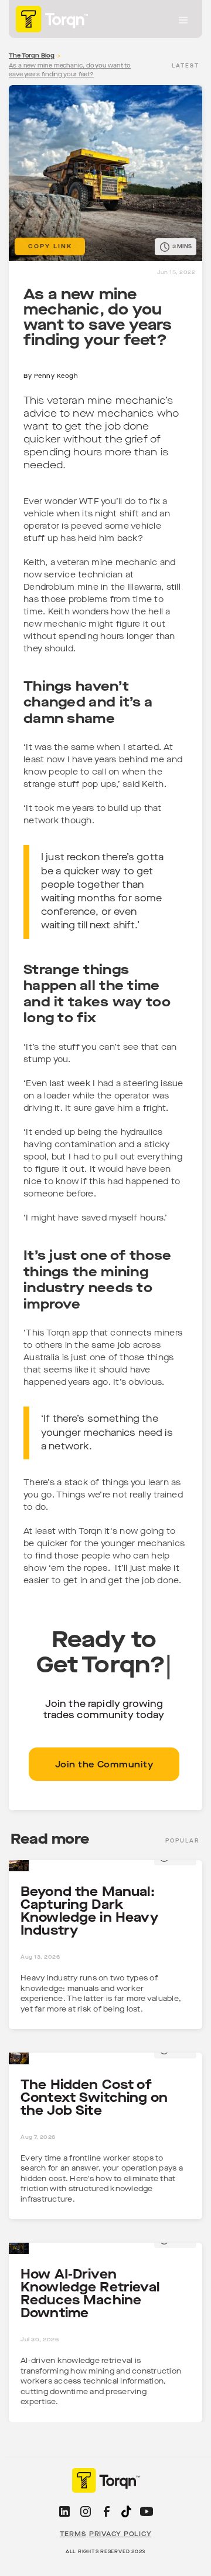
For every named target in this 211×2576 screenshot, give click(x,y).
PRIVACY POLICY (120, 2534)
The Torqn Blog (32, 56)
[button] (183, 21)
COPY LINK (50, 246)
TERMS (73, 2534)
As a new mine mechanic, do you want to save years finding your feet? (70, 70)
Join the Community (104, 1765)
